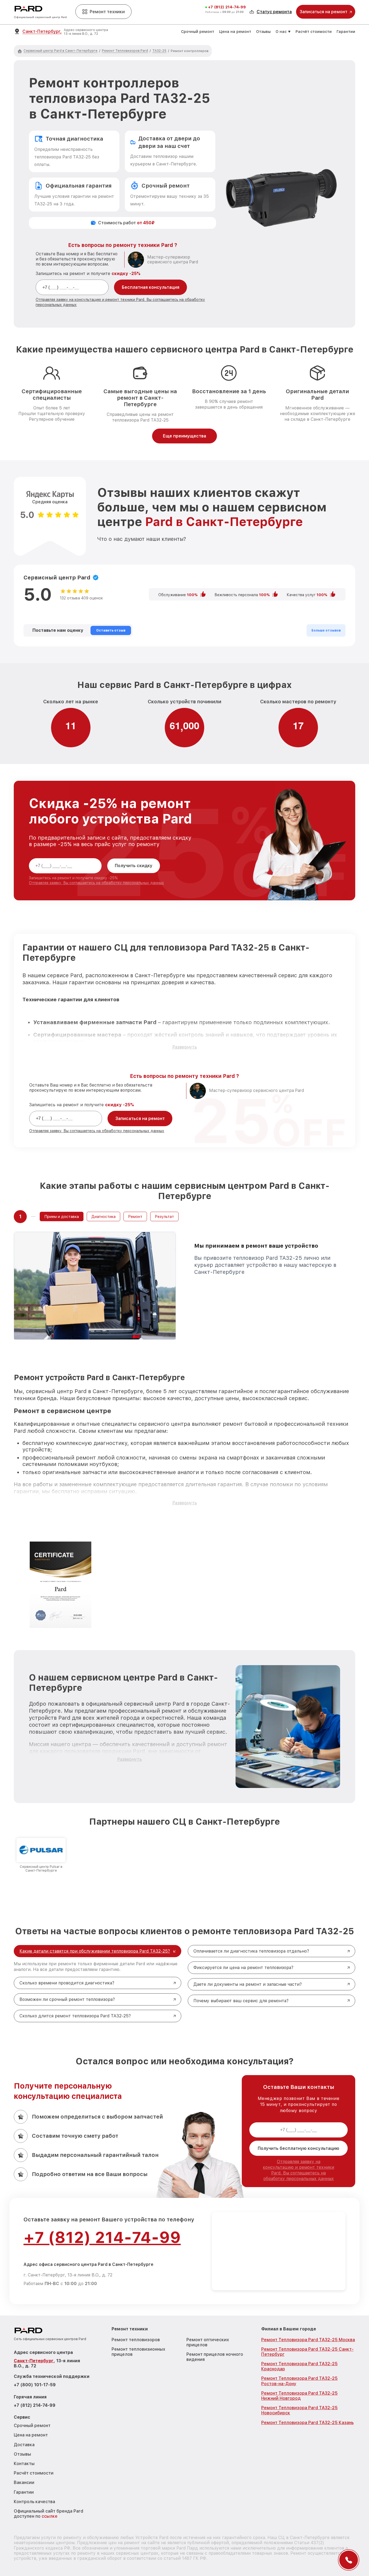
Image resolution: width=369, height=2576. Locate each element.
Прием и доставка (62, 1216)
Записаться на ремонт (140, 1119)
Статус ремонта (274, 12)
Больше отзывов (326, 630)
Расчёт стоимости (314, 32)
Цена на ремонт (235, 32)
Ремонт (135, 1216)
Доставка (24, 2445)
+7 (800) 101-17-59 (35, 2385)
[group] (41, 1855)
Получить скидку (134, 866)
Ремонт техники (107, 12)
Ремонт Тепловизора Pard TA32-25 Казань (307, 2423)
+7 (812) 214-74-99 (227, 7)
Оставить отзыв (111, 630)
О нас (281, 32)
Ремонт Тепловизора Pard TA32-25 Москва (308, 2340)
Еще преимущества (185, 436)
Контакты (24, 2464)
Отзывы (263, 32)
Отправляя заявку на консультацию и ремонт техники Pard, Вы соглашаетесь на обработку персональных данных (298, 2170)
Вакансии (24, 2482)
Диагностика (103, 1216)
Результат (164, 1216)
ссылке (50, 2516)
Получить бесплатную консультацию (298, 2148)
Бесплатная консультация (151, 287)
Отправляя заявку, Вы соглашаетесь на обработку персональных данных (96, 883)
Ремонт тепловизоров (136, 2340)
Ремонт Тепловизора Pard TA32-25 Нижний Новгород (299, 2396)
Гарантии (346, 32)
